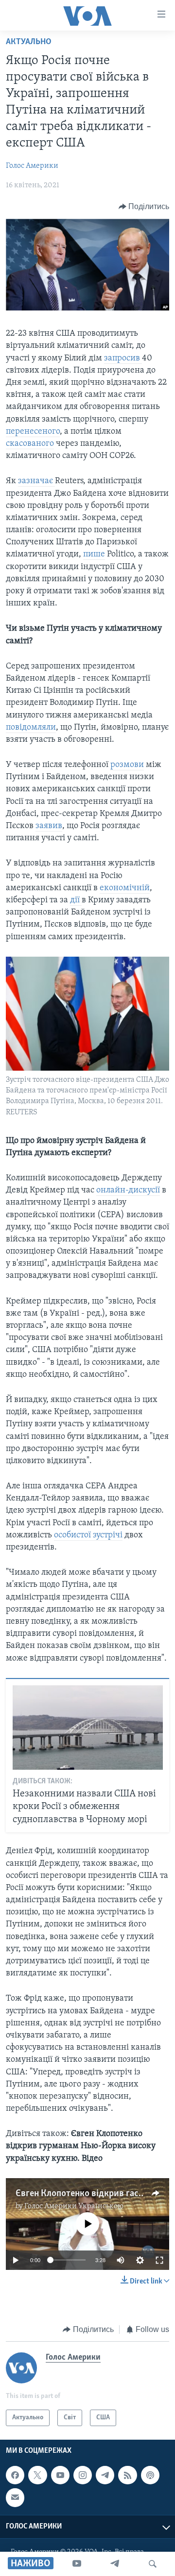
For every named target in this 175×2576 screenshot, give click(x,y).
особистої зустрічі (88, 1535)
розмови (127, 765)
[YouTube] (77, 2564)
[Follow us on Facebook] (15, 2475)
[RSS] (127, 2475)
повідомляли (31, 728)
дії (76, 900)
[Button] (144, 207)
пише (94, 554)
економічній (125, 888)
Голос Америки (32, 166)
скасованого (30, 444)
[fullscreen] (159, 2260)
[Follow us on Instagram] (83, 2475)
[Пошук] (153, 2564)
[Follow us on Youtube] (60, 2475)
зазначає (36, 481)
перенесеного (33, 432)
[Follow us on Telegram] (105, 2475)
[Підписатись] (15, 2498)
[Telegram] (115, 2564)
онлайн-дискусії (128, 1190)
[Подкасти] (150, 2475)
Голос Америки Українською (74, 2206)
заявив (49, 826)
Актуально (29, 42)
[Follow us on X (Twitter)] (37, 2475)
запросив (123, 359)
